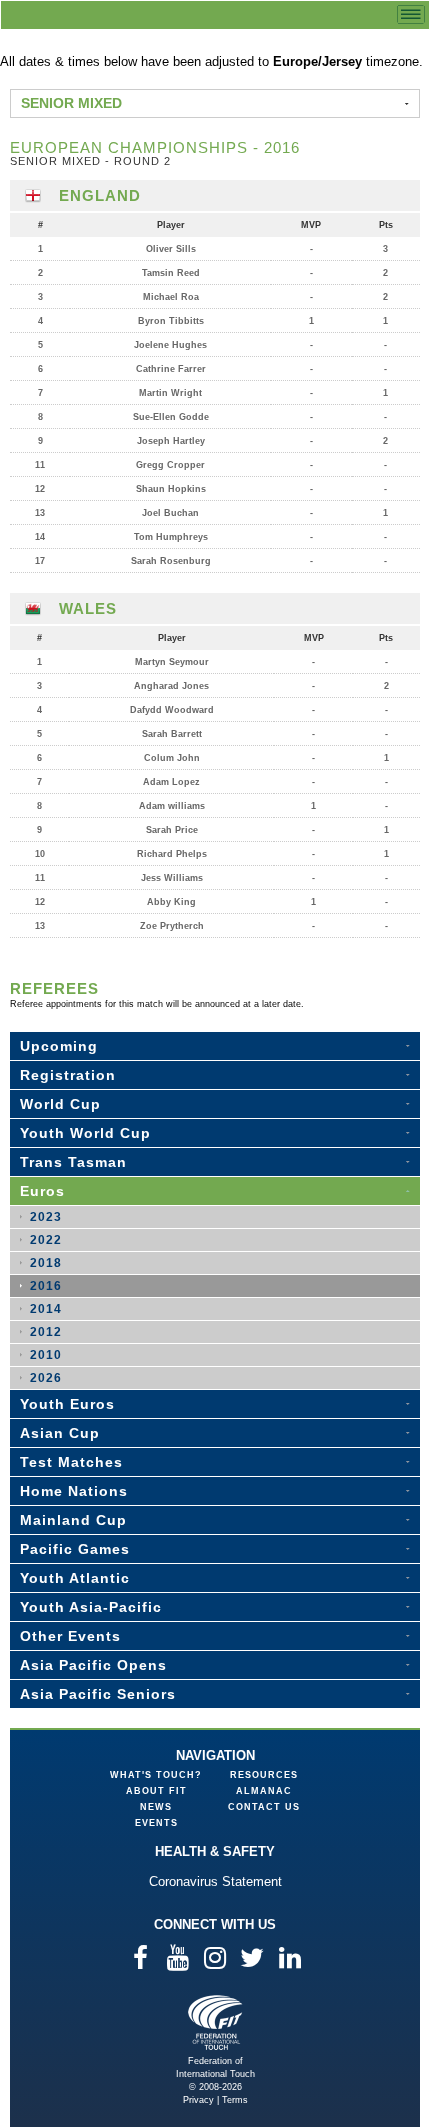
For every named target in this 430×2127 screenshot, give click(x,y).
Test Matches (71, 1462)
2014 (46, 1309)
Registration (68, 1075)
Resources (264, 1775)
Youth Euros (67, 1404)
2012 (46, 1332)
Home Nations (74, 1491)
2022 (46, 1240)
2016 (46, 1286)
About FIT (156, 1791)
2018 (46, 1263)
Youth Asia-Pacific (91, 1607)
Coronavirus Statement (215, 1881)
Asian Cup (60, 1433)
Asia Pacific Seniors (98, 1694)
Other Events (70, 1636)
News (156, 1807)
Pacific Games (75, 1549)
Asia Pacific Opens (93, 1665)
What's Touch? (156, 1775)
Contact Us (264, 1807)
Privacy (198, 2100)
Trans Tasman (73, 1162)
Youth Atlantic (75, 1578)
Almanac (264, 1791)
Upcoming (59, 1046)
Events (156, 1823)
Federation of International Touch (215, 2022)
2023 (46, 1217)
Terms (235, 2100)
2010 (46, 1355)
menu (411, 14)
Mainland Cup (73, 1520)
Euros (42, 1191)
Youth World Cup (85, 1133)
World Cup (60, 1104)
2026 (46, 1378)
